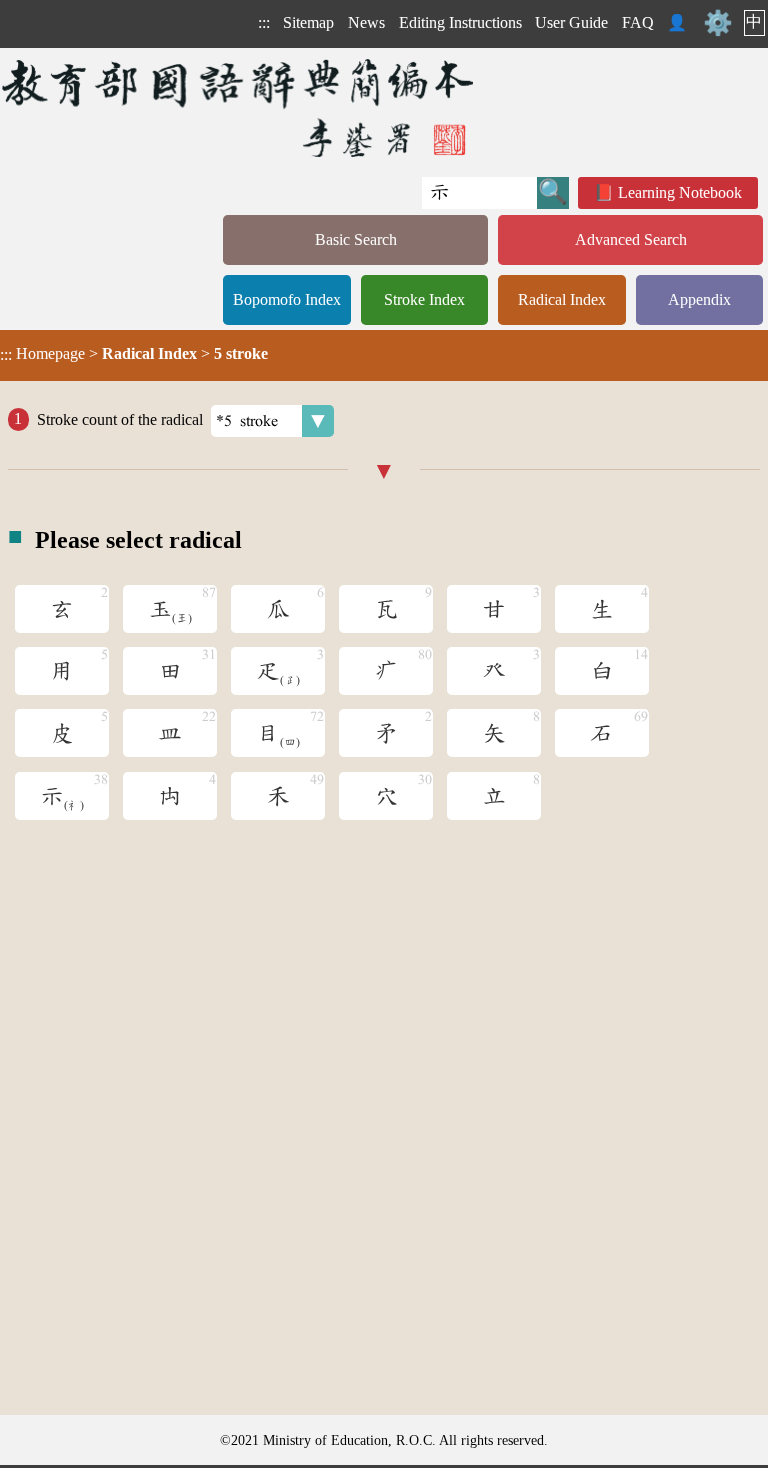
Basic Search (356, 239)
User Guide (571, 22)
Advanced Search (631, 239)
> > (134, 354)
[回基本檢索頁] (239, 107)
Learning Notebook (680, 192)
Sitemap (308, 22)
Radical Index (562, 299)
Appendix (699, 299)
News (366, 22)
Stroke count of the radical (120, 418)
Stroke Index (424, 299)
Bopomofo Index (287, 299)
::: (264, 22)
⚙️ (718, 23)
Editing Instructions (460, 22)
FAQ (638, 22)
